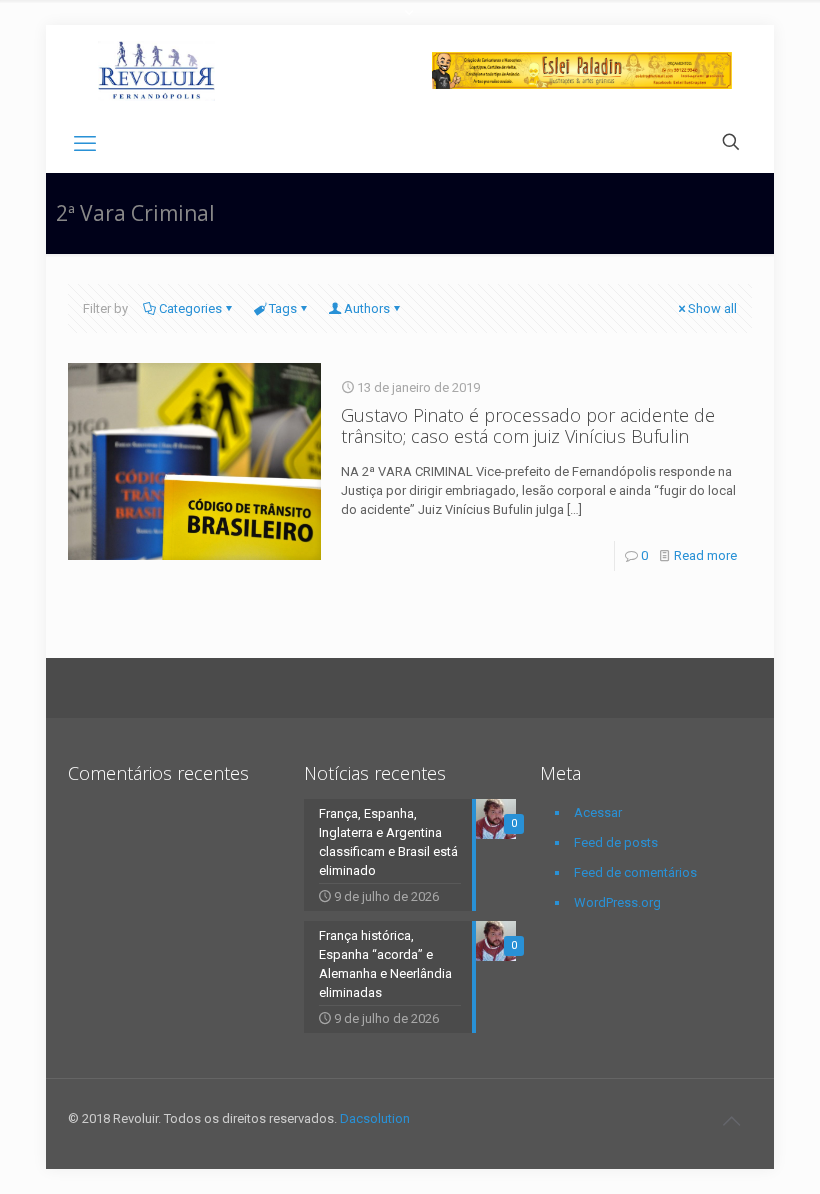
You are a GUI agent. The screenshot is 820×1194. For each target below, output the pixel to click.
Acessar (598, 812)
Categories (190, 308)
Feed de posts (616, 842)
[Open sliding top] (410, 22)
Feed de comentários (635, 872)
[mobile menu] (85, 144)
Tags (283, 308)
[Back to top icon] (731, 1121)
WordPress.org (617, 902)
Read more (705, 555)
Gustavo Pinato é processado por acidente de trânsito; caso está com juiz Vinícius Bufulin (528, 425)
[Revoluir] (156, 70)
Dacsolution (375, 1118)
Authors (367, 308)
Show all (712, 308)
